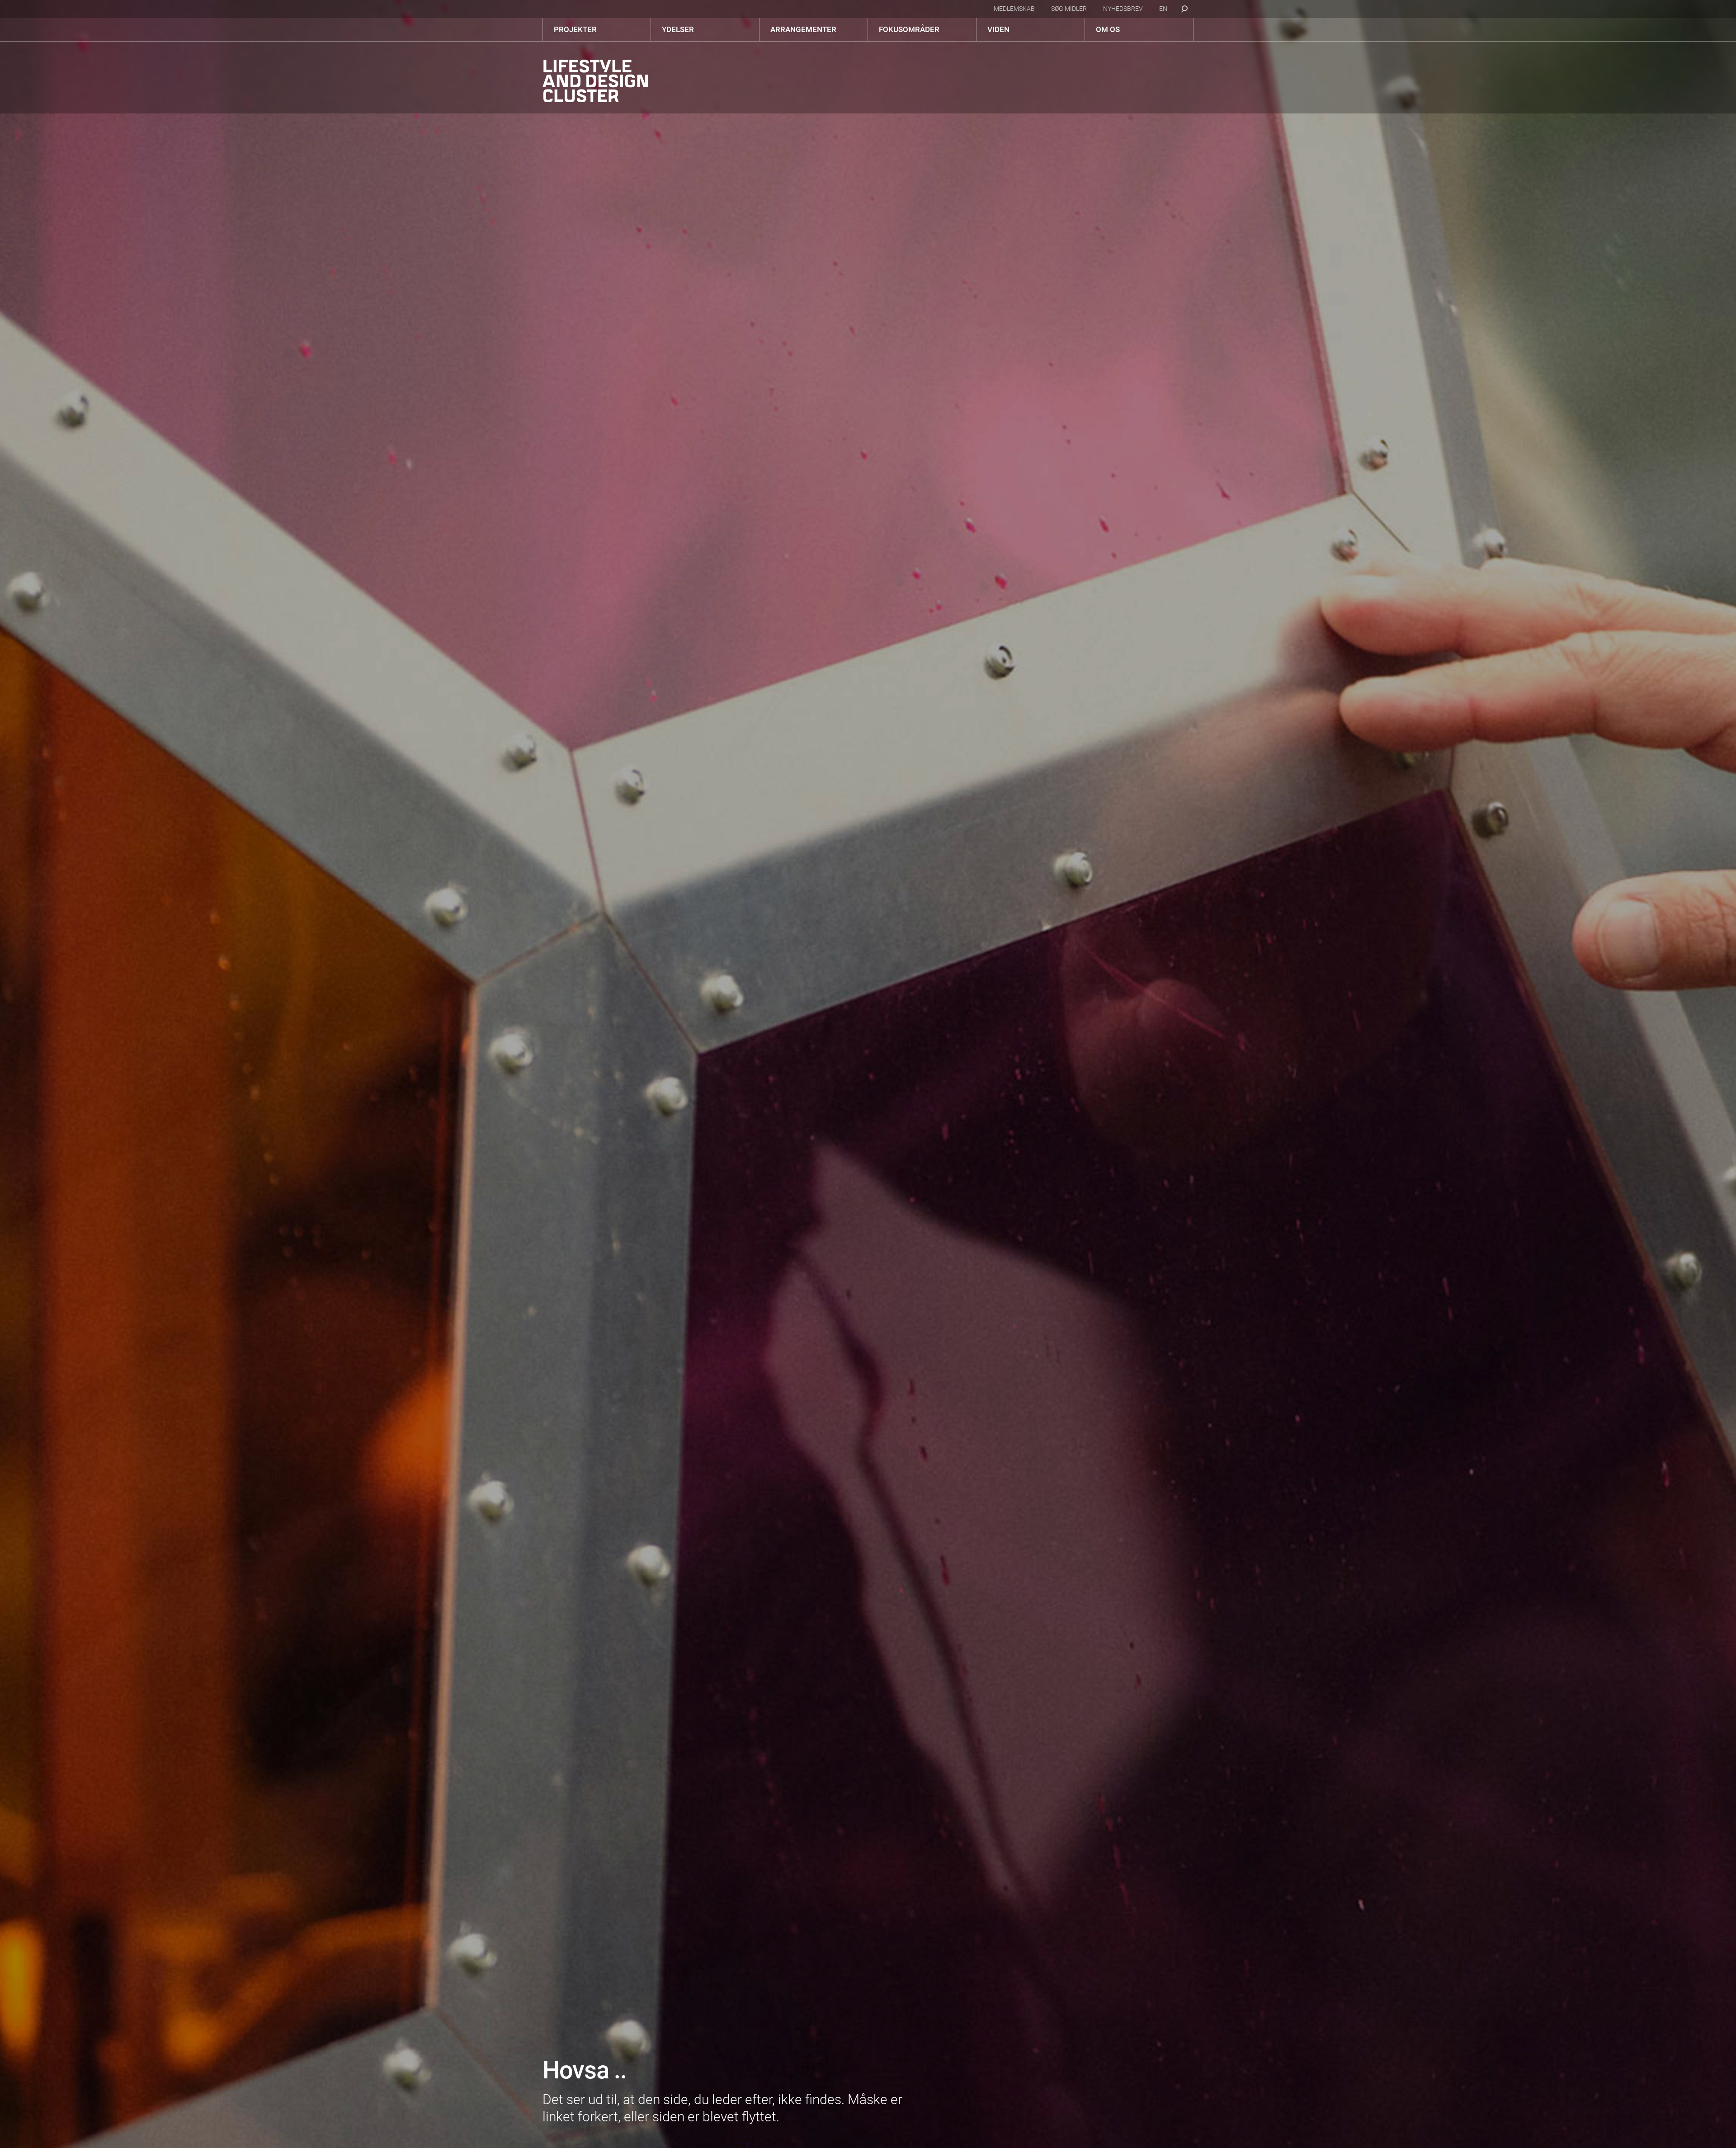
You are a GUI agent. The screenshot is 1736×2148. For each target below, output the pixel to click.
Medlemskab (1014, 9)
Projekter (575, 29)
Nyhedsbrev (1123, 9)
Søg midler (1069, 9)
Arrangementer (803, 29)
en (1163, 9)
